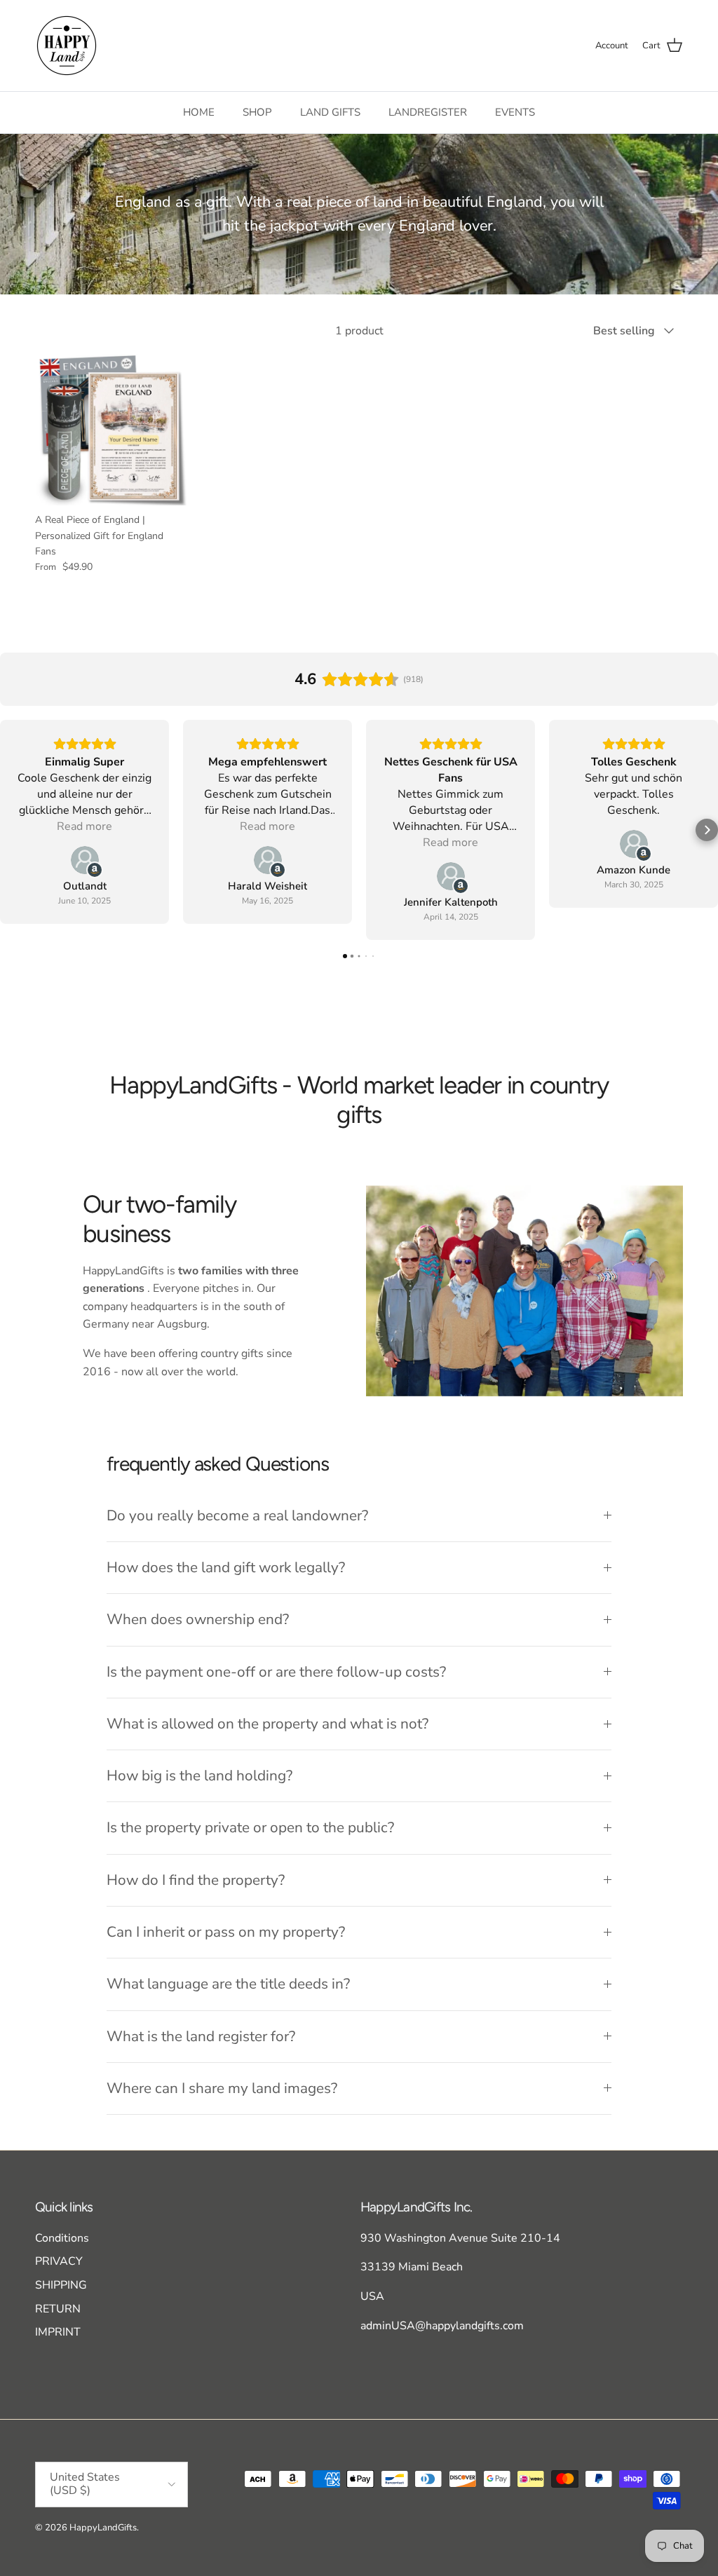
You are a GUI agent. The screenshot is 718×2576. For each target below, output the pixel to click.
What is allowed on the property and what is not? (267, 1724)
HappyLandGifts (103, 2528)
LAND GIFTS (330, 112)
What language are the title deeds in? (228, 1984)
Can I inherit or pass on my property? (226, 1932)
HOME (199, 112)
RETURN (58, 2309)
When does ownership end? (198, 1619)
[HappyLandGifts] (67, 46)
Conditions (62, 2238)
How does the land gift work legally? (226, 1567)
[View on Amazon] (85, 860)
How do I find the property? (196, 1880)
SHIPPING (61, 2285)
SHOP (257, 112)
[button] (11, 830)
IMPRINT (58, 2332)
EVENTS (515, 112)
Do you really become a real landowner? (237, 1515)
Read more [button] (84, 826)
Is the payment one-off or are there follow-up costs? (276, 1672)
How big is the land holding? (199, 1776)
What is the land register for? (201, 2036)
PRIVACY (59, 2261)
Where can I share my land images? (222, 2088)
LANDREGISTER (428, 112)
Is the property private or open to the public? (250, 1827)
